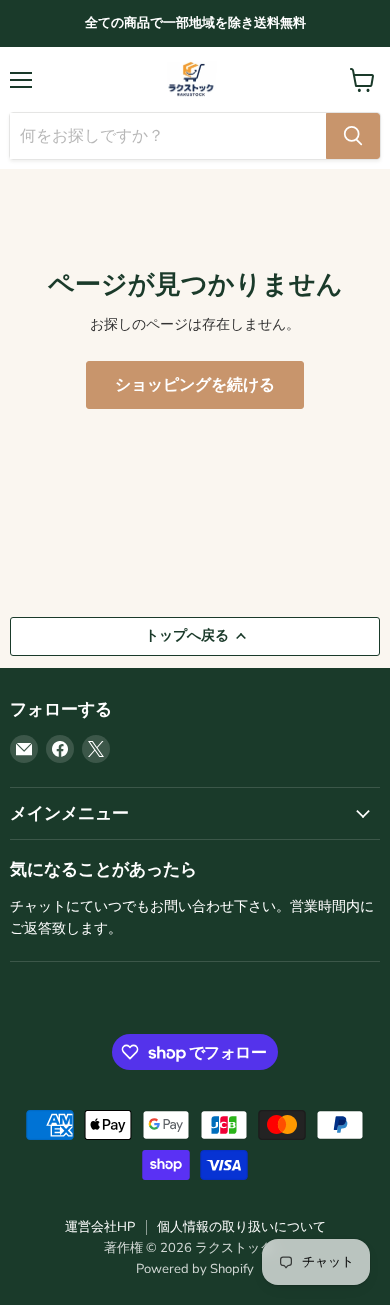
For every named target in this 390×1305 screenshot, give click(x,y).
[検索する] (353, 136)
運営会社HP (100, 1227)
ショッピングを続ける (195, 385)
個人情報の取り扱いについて (241, 1227)
